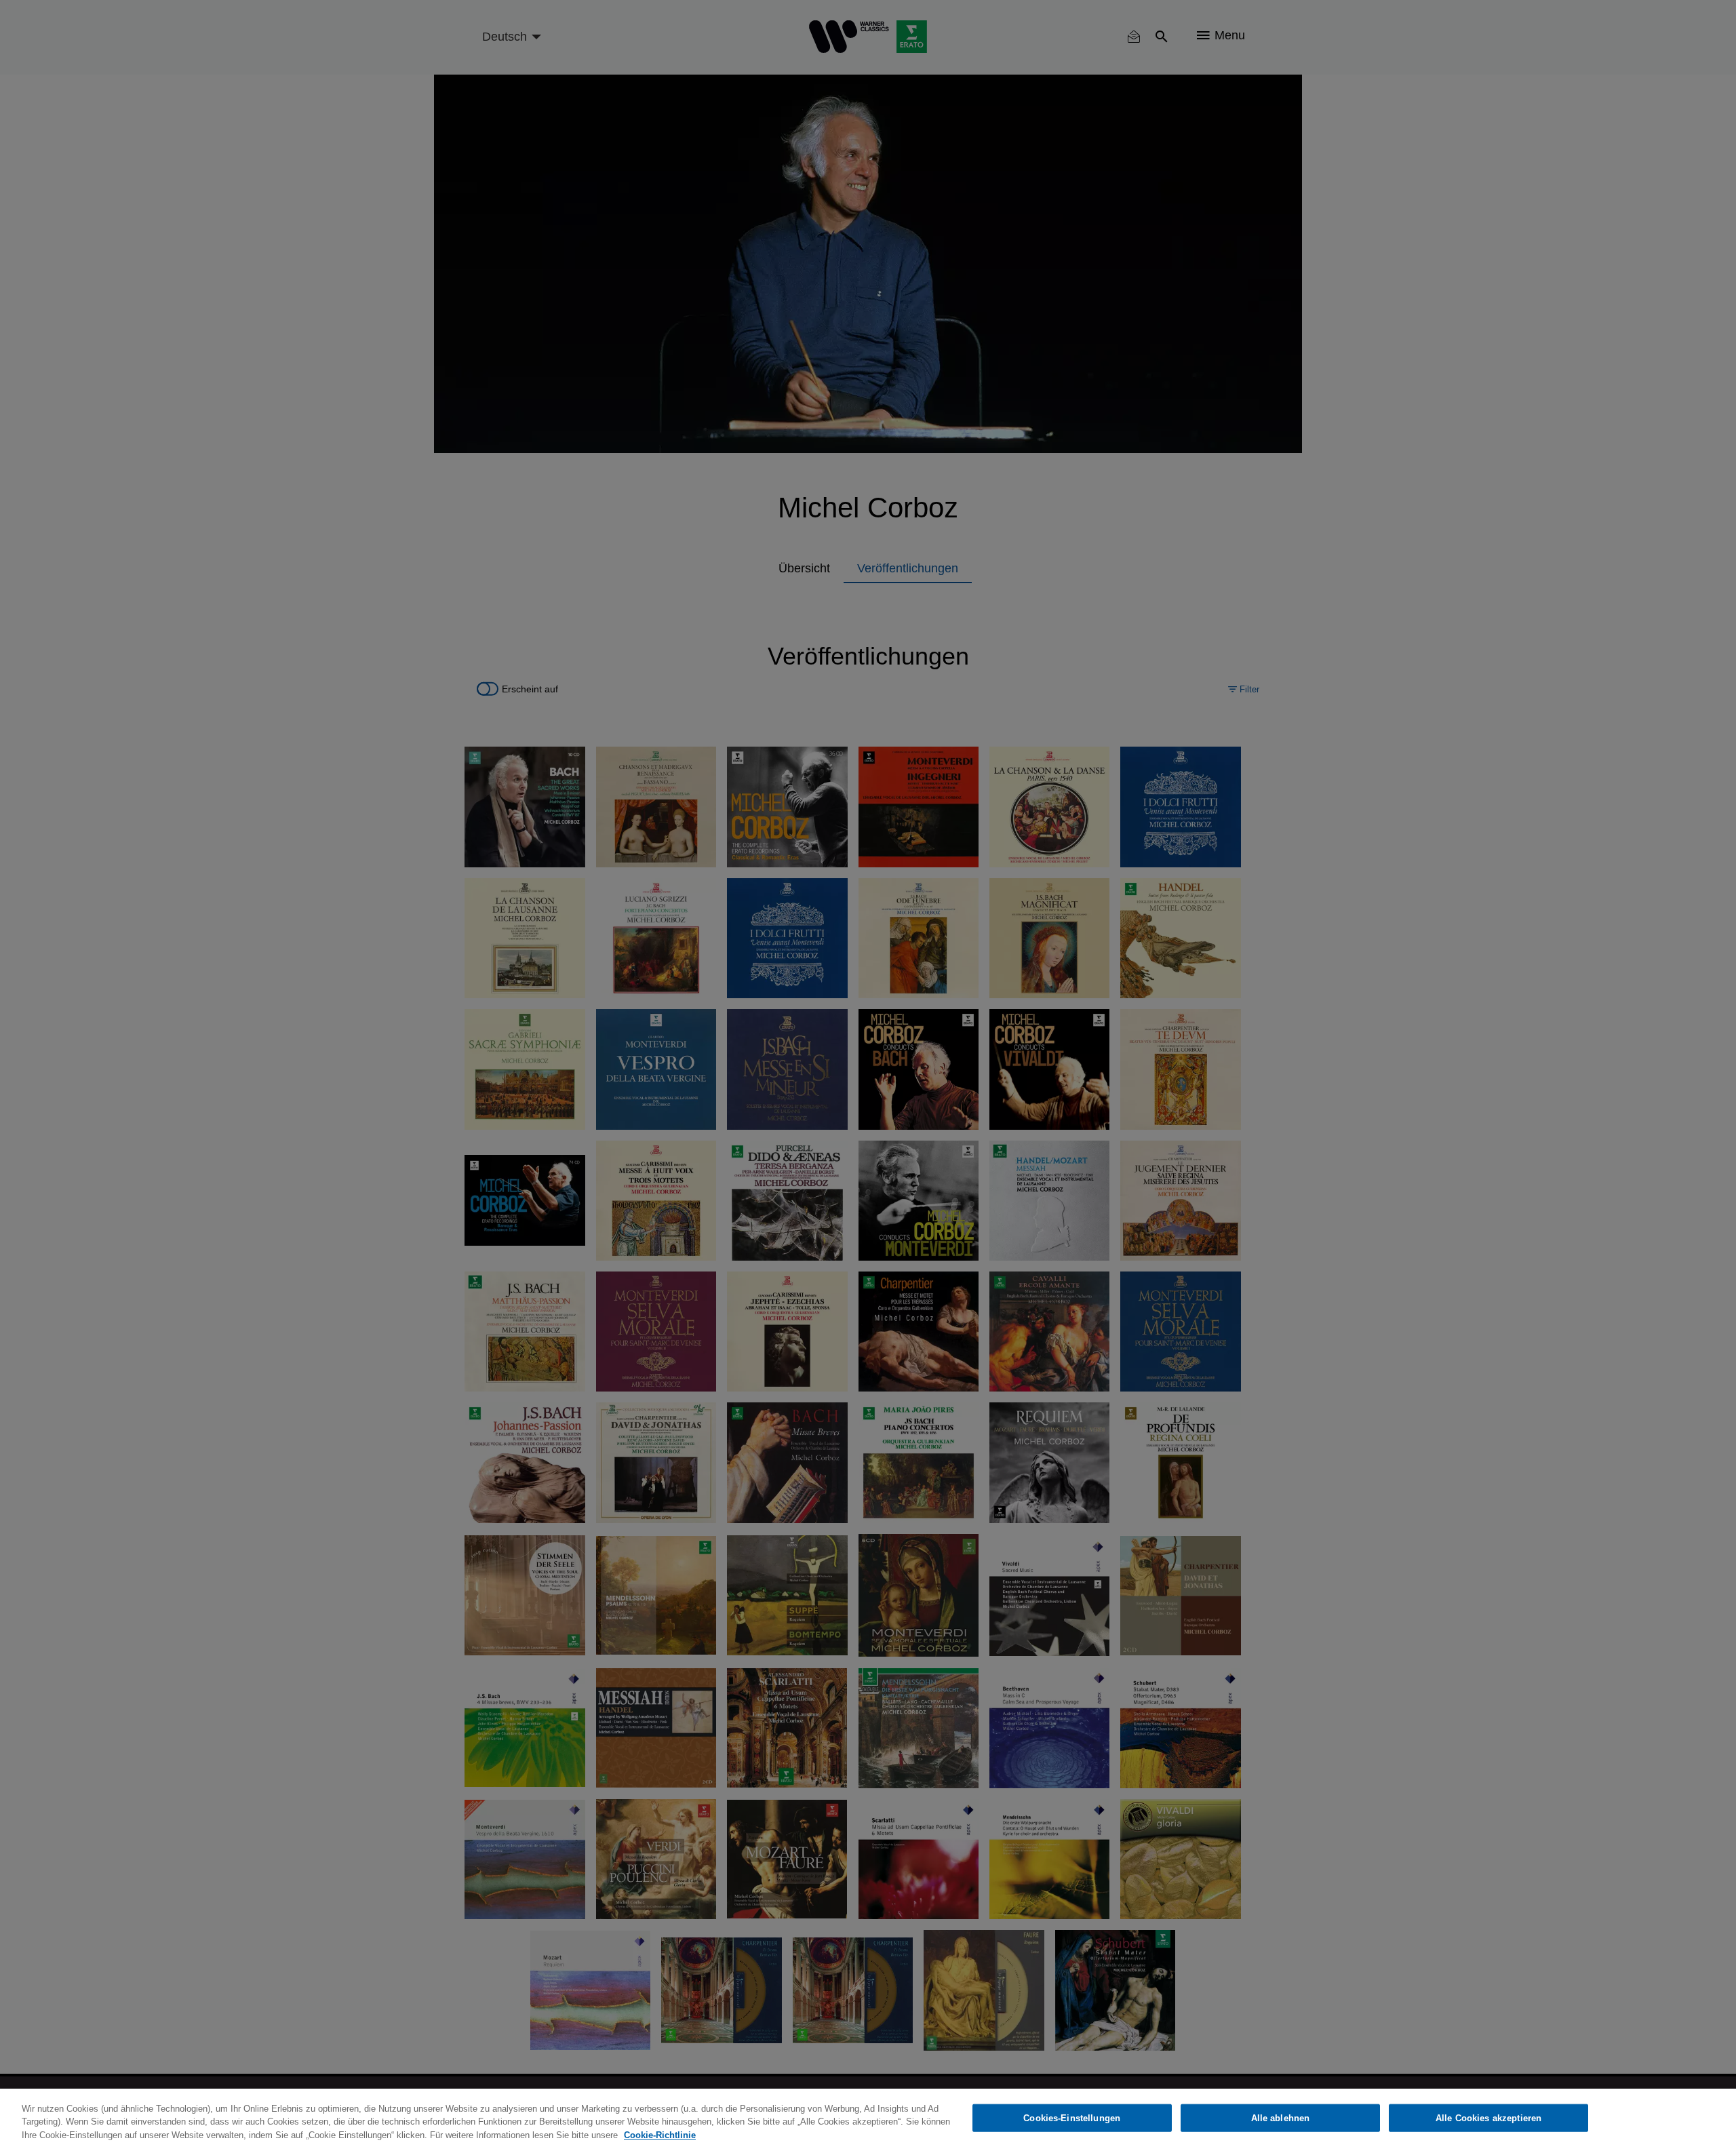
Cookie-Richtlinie (660, 2135)
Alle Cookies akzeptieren (1488, 2117)
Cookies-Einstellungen (1072, 2117)
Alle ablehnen (1281, 2117)
